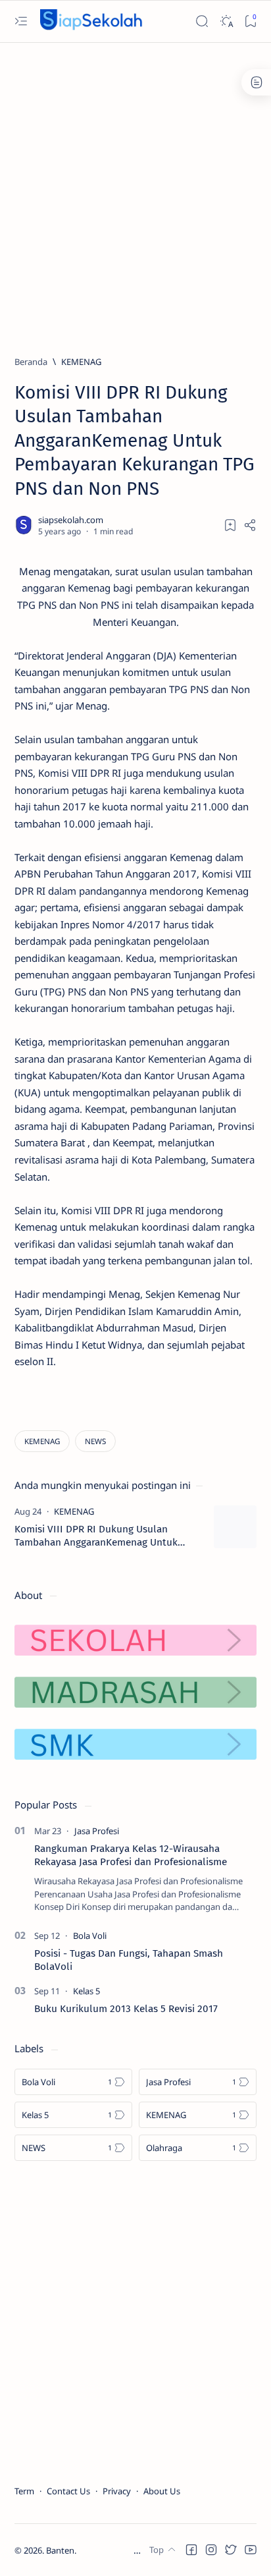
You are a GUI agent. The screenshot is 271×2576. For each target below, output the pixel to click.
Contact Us (68, 2491)
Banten (60, 2550)
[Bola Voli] (90, 1936)
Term (24, 2491)
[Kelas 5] (86, 1991)
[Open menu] (21, 21)
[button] (191, 2550)
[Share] (250, 525)
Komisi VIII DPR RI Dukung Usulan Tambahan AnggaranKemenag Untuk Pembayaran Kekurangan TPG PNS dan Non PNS (101, 1536)
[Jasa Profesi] (97, 1831)
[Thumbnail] (235, 1527)
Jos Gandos (142, 2550)
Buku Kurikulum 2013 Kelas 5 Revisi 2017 (126, 2009)
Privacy (117, 2491)
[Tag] (74, 1511)
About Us (162, 2491)
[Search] (202, 21)
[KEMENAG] (42, 1441)
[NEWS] (95, 1441)
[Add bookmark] (230, 525)
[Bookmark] (250, 21)
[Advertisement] (135, 193)
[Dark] (226, 21)
